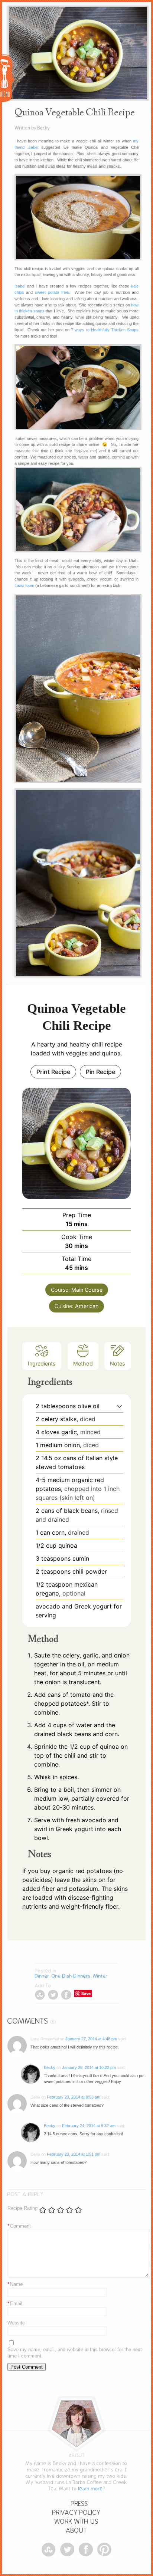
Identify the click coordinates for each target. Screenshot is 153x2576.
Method (83, 1363)
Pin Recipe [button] (100, 1072)
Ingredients (42, 1363)
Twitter (53, 1995)
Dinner (42, 1976)
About (76, 2531)
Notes (118, 1363)
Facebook (66, 1995)
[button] (119, 1406)
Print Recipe (53, 1072)
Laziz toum (24, 585)
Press (79, 2504)
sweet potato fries (52, 292)
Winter (100, 1976)
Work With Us (76, 2522)
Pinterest (104, 2550)
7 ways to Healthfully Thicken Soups (105, 330)
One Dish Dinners (71, 1976)
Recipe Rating (22, 2208)
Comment (19, 2226)
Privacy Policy (76, 2513)
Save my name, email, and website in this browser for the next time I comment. (75, 2353)
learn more (91, 2489)
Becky (50, 2067)
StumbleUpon (40, 1995)
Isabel (20, 286)
